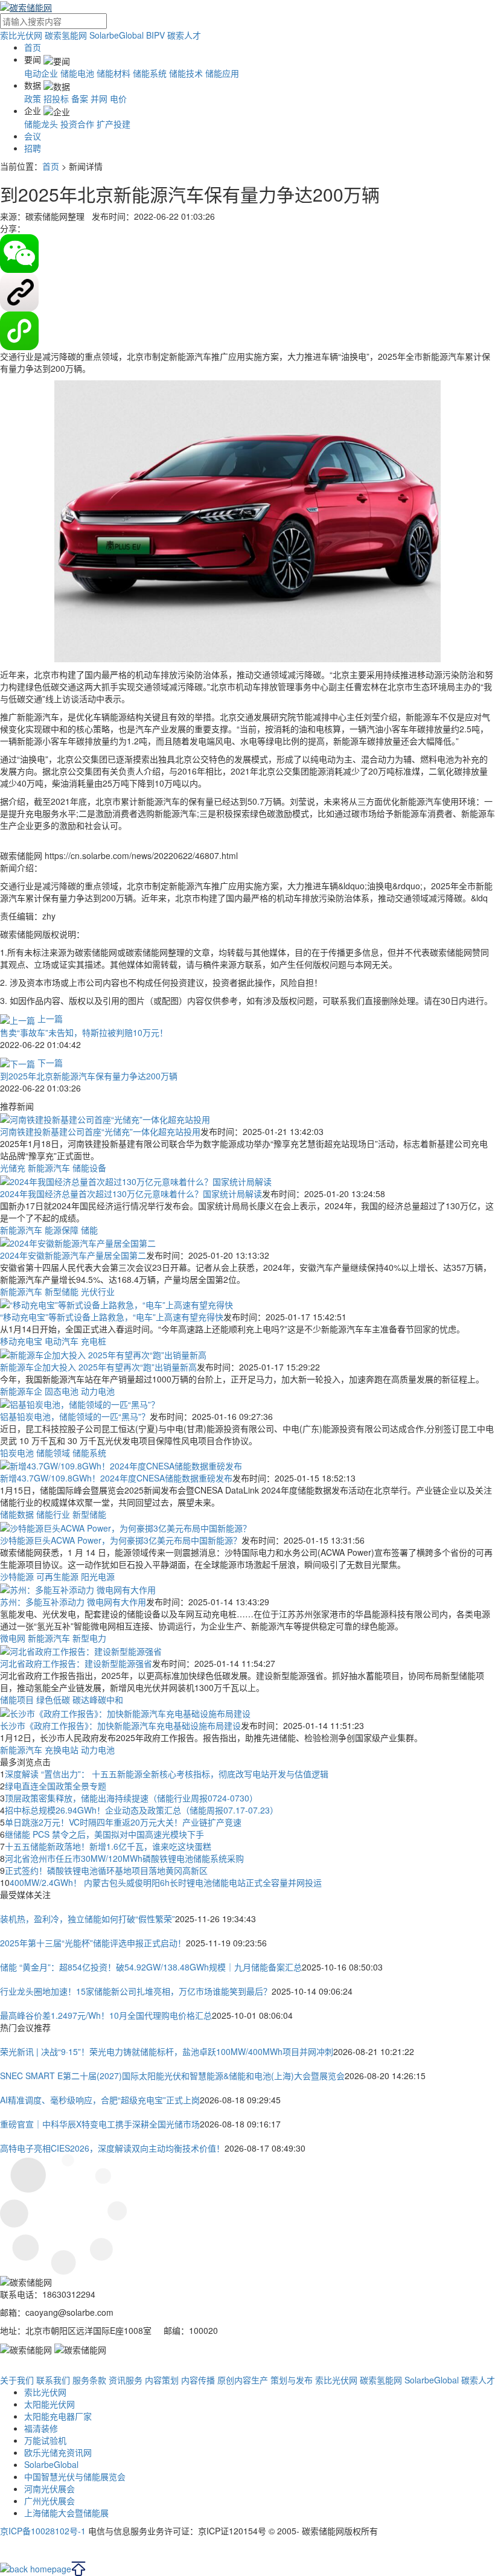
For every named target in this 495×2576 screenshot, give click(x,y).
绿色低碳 (53, 1699)
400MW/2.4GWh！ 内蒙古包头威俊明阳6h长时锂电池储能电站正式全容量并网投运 (166, 1882)
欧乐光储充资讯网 (58, 2452)
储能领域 (53, 1453)
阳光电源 (98, 1576)
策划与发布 (292, 2380)
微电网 (13, 1638)
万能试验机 (45, 2440)
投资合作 (77, 124)
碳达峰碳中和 (98, 1699)
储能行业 (53, 1514)
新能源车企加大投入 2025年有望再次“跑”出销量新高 (98, 1367)
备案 (80, 98)
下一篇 (49, 1063)
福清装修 (41, 2428)
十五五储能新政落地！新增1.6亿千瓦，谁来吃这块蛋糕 (108, 1846)
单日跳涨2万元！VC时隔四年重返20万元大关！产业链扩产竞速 (123, 1822)
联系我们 (53, 2380)
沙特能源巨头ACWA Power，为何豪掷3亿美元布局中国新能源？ (121, 1540)
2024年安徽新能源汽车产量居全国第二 (73, 1255)
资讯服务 (126, 2380)
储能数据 (17, 1514)
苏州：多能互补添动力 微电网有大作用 (73, 1602)
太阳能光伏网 (49, 2404)
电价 (118, 98)
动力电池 (98, 1391)
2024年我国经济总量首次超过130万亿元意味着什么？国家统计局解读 (131, 1194)
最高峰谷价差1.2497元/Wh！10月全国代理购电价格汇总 (106, 2015)
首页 (33, 47)
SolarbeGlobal (117, 35)
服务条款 (89, 2380)
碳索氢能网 (66, 35)
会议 (33, 136)
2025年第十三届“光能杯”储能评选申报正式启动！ (93, 1943)
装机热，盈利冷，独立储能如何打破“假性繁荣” (88, 1919)
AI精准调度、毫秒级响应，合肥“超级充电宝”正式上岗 (100, 2100)
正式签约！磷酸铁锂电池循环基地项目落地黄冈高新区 (106, 1870)
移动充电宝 (21, 1341)
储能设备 (89, 1168)
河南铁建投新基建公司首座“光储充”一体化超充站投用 (100, 1131)
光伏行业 (98, 1291)
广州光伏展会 (49, 2501)
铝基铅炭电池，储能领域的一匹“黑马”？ (75, 1416)
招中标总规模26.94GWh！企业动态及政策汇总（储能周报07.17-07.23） (142, 1810)
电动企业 (41, 73)
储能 (89, 1230)
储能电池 (77, 73)
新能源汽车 (49, 1168)
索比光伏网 (21, 35)
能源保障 (62, 1230)
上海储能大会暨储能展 (66, 2513)
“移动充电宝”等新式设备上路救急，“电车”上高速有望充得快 (112, 1317)
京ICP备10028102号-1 (43, 2531)
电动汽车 (62, 1341)
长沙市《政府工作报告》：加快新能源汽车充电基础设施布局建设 (120, 1725)
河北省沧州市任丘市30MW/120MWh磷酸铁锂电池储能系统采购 (124, 1858)
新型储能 (62, 1291)
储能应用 (222, 73)
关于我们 (17, 2380)
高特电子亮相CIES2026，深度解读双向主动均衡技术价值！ (112, 2148)
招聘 (33, 148)
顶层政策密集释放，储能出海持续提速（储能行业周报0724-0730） (131, 1798)
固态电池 (62, 1391)
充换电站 (62, 1750)
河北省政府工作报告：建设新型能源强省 (76, 1663)
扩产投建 (113, 124)
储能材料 (113, 73)
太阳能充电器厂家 (58, 2416)
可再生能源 (57, 1576)
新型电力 (89, 1638)
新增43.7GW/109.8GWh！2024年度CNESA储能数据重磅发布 (116, 1478)
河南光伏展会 (49, 2488)
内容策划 (162, 2380)
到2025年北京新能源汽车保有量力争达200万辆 (89, 1076)
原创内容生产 (243, 2380)
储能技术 (186, 73)
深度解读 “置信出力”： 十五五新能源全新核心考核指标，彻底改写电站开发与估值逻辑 (167, 1774)
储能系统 (150, 73)
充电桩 (94, 1341)
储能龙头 (41, 124)
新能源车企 (21, 1391)
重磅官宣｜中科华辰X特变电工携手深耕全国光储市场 (100, 2124)
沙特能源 (17, 1576)
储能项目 (17, 1699)
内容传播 (198, 2380)
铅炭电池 (17, 1453)
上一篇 (49, 1018)
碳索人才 (184, 35)
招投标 (56, 98)
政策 (33, 98)
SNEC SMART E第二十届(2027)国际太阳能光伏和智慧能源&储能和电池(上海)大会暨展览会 (172, 2076)
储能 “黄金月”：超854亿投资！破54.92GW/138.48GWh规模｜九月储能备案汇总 (151, 1967)
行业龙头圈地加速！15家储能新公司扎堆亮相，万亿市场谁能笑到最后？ (136, 1991)
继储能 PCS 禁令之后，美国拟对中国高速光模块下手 (104, 1834)
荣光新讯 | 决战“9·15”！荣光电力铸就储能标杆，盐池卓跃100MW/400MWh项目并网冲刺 (167, 2051)
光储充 (13, 1168)
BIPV (155, 35)
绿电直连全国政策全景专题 (56, 1786)
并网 (99, 98)
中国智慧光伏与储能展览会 (75, 2476)
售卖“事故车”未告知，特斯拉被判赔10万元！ (84, 1032)
